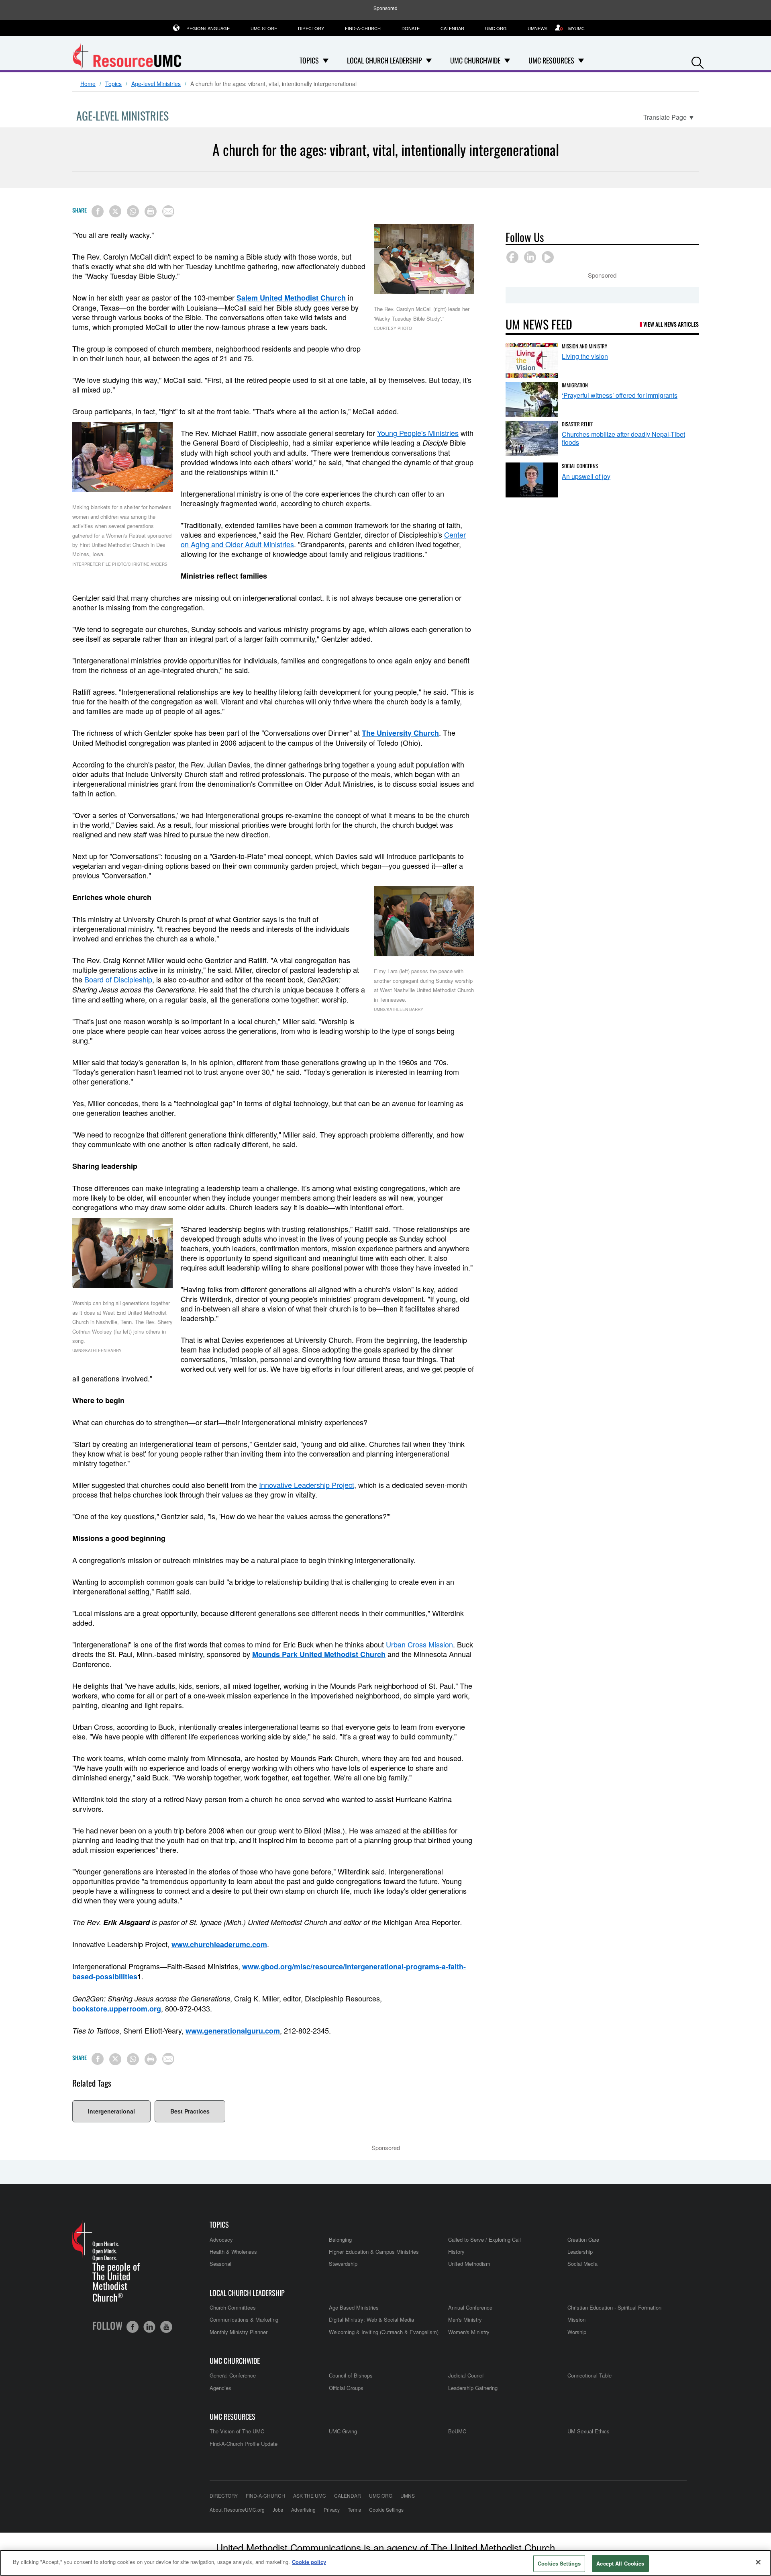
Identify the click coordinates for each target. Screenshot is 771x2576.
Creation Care (583, 2239)
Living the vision (585, 356)
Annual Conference (470, 2307)
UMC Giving (343, 2431)
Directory (311, 28)
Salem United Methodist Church (291, 298)
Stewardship (343, 2264)
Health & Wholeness (233, 2252)
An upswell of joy (586, 476)
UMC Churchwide (235, 2361)
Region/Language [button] (208, 28)
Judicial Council (466, 2375)
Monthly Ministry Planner (239, 2332)
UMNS (408, 2495)
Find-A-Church (363, 28)
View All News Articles (671, 324)
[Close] (758, 2562)
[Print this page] (151, 211)
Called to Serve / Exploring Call (484, 2239)
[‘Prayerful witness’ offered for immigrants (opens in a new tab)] (532, 399)
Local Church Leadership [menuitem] (384, 60)
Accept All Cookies (620, 2563)
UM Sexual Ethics (588, 2431)
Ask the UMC (310, 2495)
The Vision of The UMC (237, 2431)
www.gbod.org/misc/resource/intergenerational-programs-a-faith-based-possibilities (269, 1971)
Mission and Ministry (584, 346)
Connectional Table (589, 2375)
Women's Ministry (469, 2332)
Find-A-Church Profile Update (244, 2444)
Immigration (575, 385)
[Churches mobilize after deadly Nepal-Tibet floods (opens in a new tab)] (532, 438)
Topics (113, 84)
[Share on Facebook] (98, 211)
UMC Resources (233, 2417)
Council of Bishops (351, 2375)
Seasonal (220, 2264)
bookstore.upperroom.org (117, 2009)
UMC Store (264, 28)
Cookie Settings (386, 2510)
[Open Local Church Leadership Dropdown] (429, 60)
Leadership (580, 2252)
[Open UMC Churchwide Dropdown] (507, 60)
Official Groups (346, 2388)
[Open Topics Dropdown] (326, 60)
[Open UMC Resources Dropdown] (581, 60)
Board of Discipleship (118, 979)
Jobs (278, 2510)
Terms (354, 2510)
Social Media (582, 2264)
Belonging (340, 2239)
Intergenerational (111, 2111)
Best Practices (190, 2111)
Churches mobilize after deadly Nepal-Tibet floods (623, 438)
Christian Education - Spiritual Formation (614, 2307)
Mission (576, 2319)
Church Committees (233, 2307)
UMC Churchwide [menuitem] (475, 60)
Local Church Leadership (247, 2293)
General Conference (233, 2375)
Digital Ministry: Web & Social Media (371, 2319)
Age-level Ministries (156, 84)
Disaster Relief (577, 424)
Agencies (220, 2388)
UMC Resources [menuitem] (551, 60)
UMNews (537, 28)
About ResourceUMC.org (237, 2510)
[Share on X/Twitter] (115, 211)
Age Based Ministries (354, 2307)
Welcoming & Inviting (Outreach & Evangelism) (384, 2332)
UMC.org (496, 28)
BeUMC (457, 2431)
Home (88, 84)
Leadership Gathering (473, 2388)
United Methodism (469, 2264)
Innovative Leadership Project (307, 1485)
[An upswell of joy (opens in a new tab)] (532, 480)
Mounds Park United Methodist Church (319, 1654)
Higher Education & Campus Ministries (374, 2252)
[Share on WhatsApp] (133, 211)
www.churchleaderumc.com (219, 1944)
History (456, 2252)
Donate (411, 28)
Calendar (452, 28)
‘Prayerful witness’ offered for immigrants (620, 395)
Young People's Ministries (418, 433)
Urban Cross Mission (419, 1644)
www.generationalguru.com (233, 2031)
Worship (577, 2332)
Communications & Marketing (244, 2319)
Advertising (303, 2510)
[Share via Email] (168, 211)
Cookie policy (309, 2562)
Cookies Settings (559, 2563)
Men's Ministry (465, 2319)
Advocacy (221, 2239)
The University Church (400, 733)
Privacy (332, 2510)
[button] (698, 61)
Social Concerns (580, 466)
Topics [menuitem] (309, 60)
